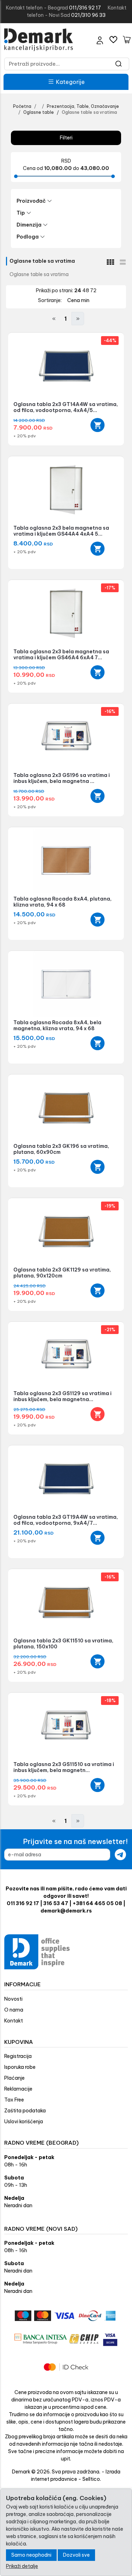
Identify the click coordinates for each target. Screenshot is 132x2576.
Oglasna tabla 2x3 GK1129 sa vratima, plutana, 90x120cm (62, 1273)
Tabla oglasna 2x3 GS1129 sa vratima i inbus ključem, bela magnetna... (62, 1396)
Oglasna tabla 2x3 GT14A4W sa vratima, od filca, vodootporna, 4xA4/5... (66, 407)
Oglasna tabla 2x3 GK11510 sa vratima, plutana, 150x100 (63, 1644)
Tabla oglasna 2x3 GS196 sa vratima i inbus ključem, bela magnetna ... (62, 778)
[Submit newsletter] (120, 1855)
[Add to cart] (98, 425)
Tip (21, 213)
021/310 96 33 (88, 15)
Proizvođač (31, 201)
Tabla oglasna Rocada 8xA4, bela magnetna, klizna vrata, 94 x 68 (57, 1025)
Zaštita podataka (25, 2111)
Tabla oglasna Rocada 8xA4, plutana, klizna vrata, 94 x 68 (62, 902)
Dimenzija (29, 225)
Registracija (18, 2056)
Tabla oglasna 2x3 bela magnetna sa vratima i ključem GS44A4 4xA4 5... (61, 531)
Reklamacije (18, 2089)
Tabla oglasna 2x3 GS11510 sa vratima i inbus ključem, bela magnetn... (64, 1767)
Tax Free (14, 2100)
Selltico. (92, 2479)
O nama (14, 2010)
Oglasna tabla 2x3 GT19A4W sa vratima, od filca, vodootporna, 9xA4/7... (66, 1520)
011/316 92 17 (85, 8)
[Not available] (98, 1414)
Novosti (13, 1999)
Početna (22, 106)
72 (93, 290)
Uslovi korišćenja (24, 2121)
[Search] (119, 64)
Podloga (28, 237)
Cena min (78, 300)
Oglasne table (39, 112)
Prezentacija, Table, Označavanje (83, 106)
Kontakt (14, 2021)
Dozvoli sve (76, 2555)
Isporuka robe (20, 2067)
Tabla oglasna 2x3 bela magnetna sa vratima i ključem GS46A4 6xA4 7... (61, 655)
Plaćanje (14, 2078)
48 (86, 290)
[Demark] (39, 40)
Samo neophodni (31, 2555)
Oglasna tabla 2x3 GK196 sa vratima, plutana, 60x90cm (61, 1149)
